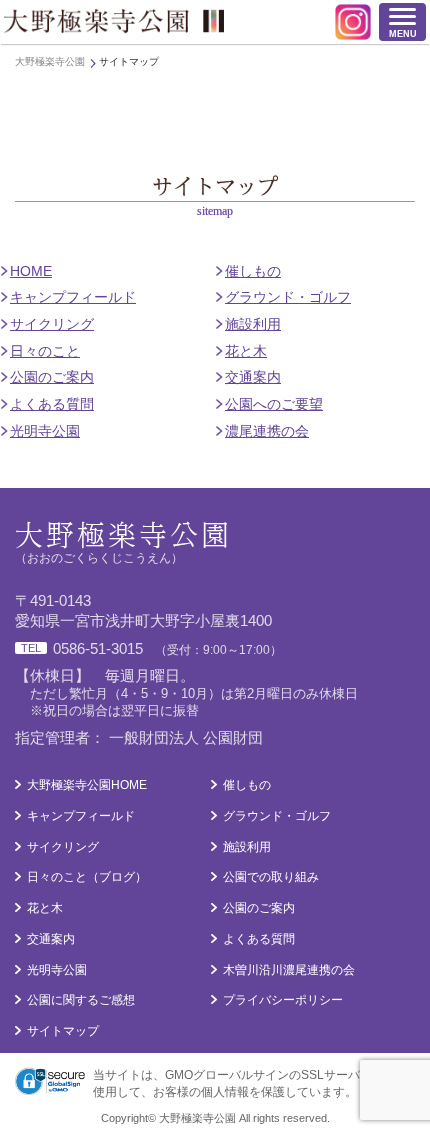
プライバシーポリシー (283, 1000)
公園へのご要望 (274, 404)
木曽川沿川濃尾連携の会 (289, 970)
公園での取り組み (271, 877)
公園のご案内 (52, 377)
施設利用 (253, 324)
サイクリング (52, 324)
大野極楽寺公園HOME (87, 785)
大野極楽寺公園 (114, 21)
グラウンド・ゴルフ (288, 297)
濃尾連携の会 (267, 431)
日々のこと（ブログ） (87, 877)
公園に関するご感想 (81, 1000)
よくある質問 (52, 404)
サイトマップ (63, 1031)
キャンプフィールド (73, 297)
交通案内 (253, 377)
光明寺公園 (45, 431)
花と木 (246, 351)
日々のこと (45, 351)
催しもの (253, 271)
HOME (31, 271)
